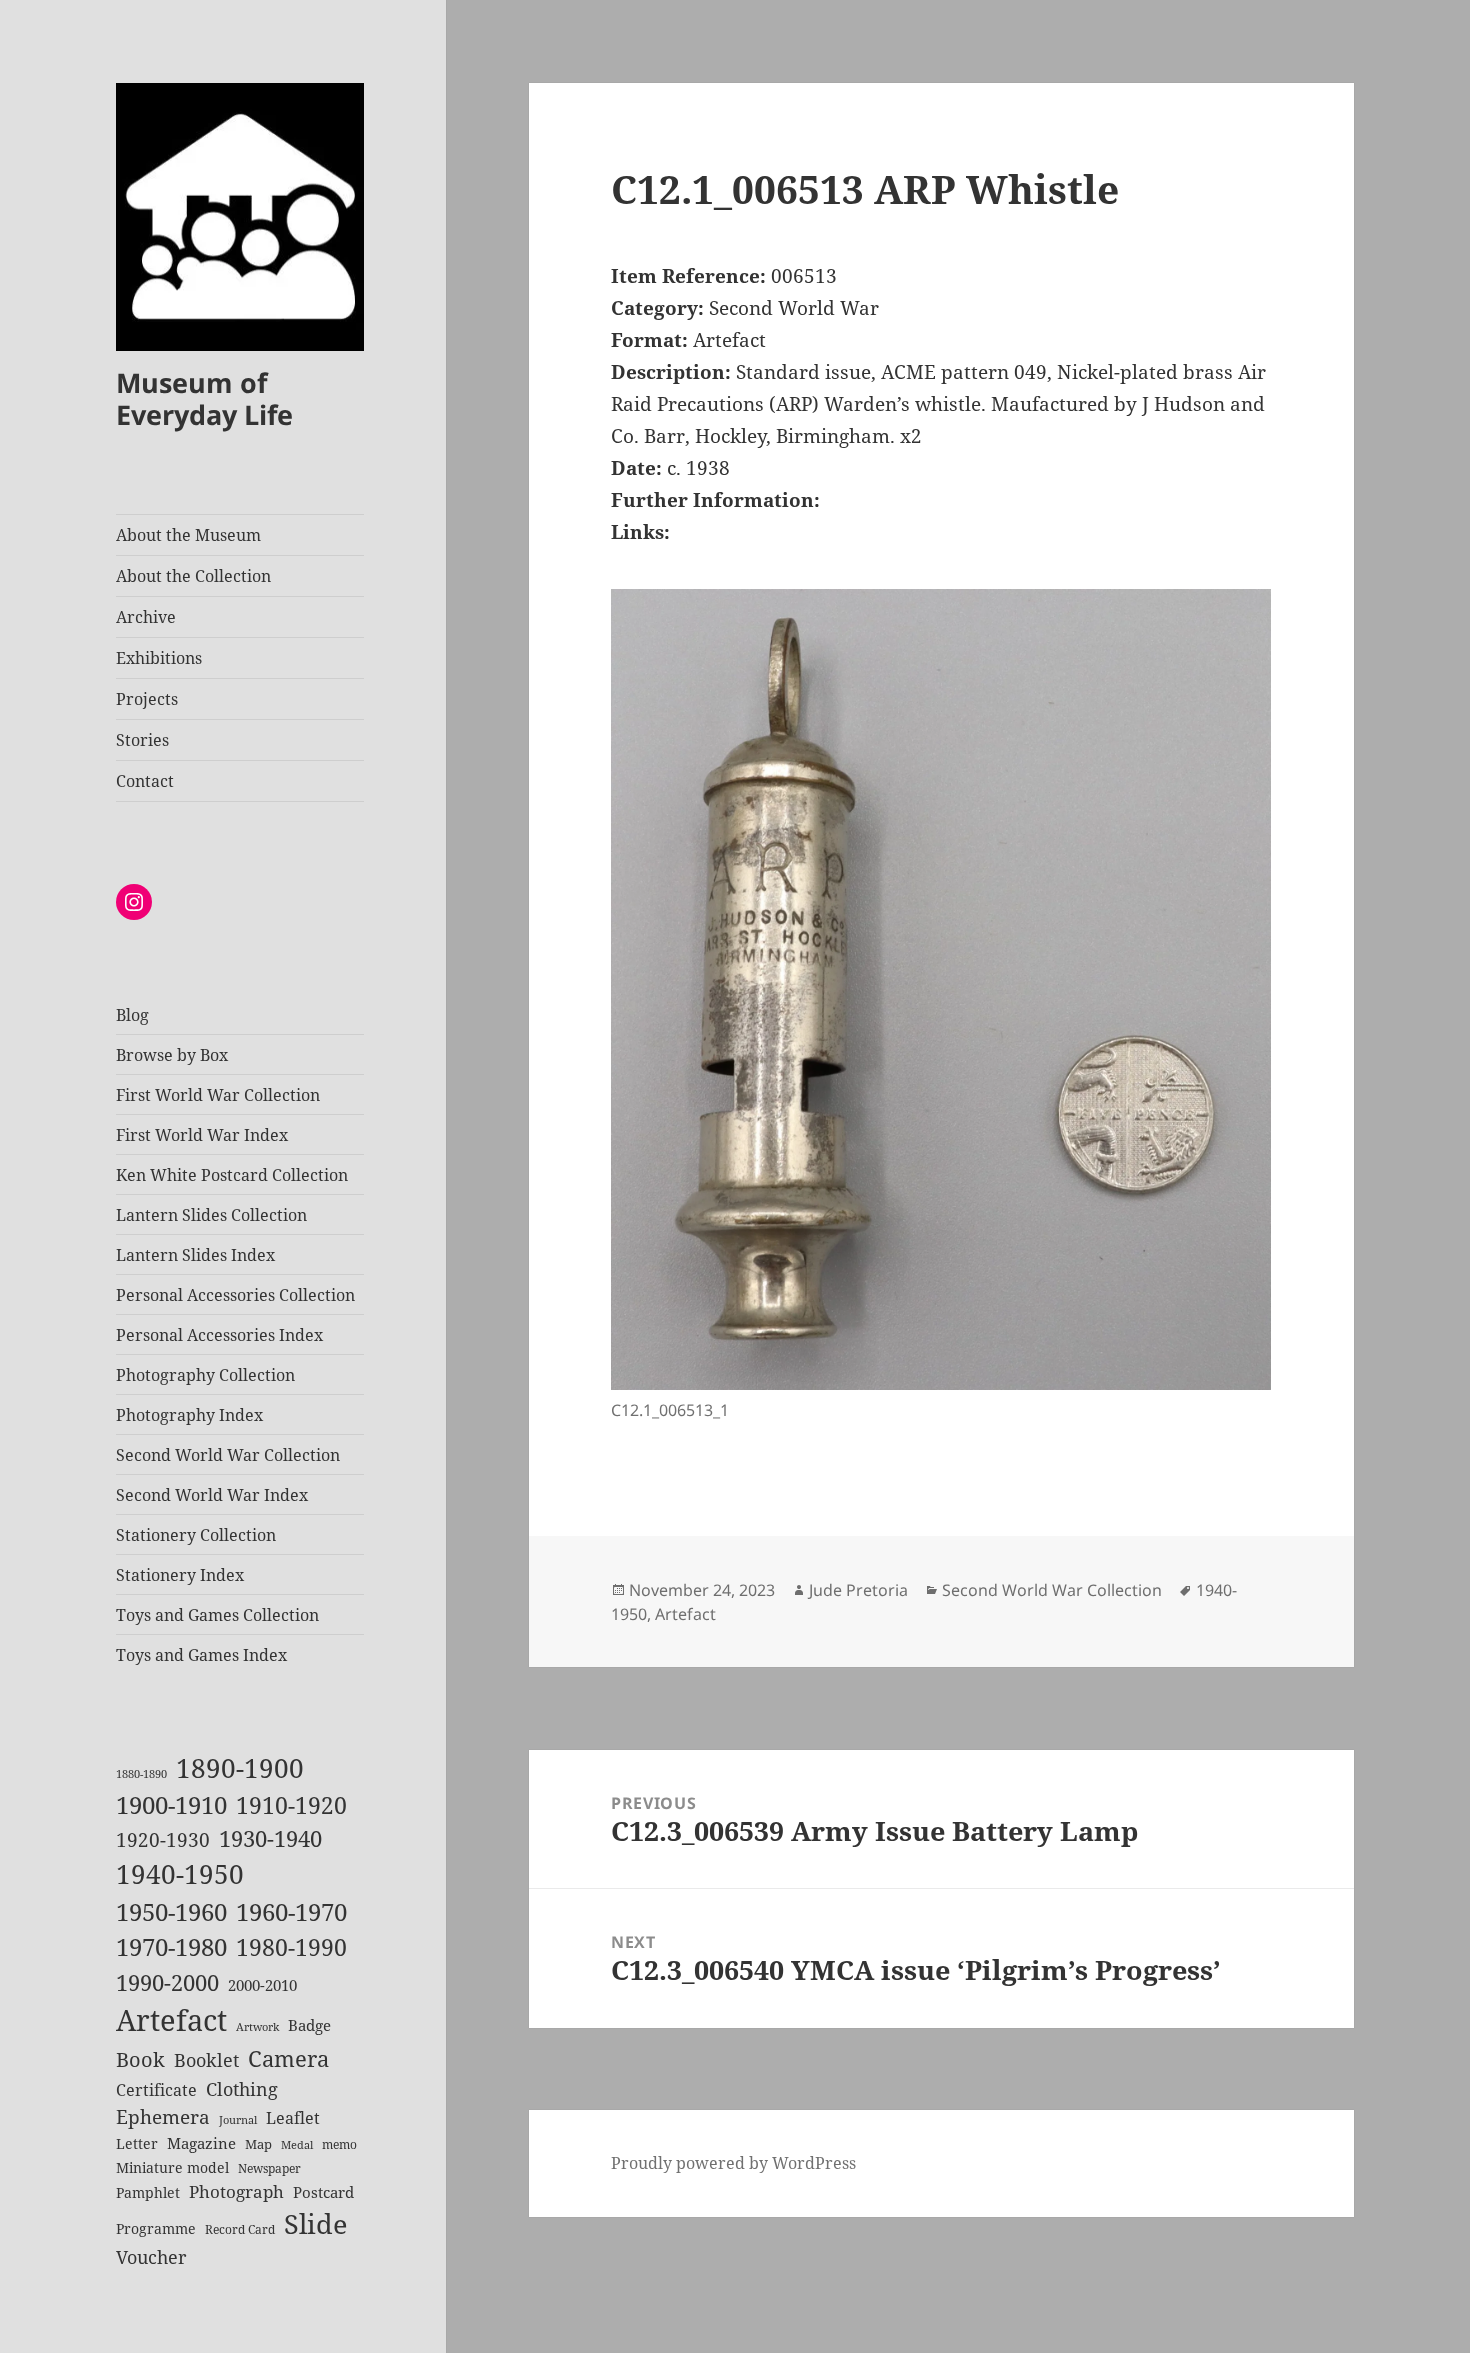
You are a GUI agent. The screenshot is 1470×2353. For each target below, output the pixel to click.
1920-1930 (163, 1840)
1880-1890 (141, 1774)
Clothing (242, 2089)
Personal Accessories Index (219, 1335)
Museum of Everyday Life (204, 398)
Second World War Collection (228, 1455)
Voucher (151, 2257)
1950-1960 (171, 1912)
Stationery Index (180, 1575)
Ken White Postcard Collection (232, 1175)
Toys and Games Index (201, 1655)
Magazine (201, 2143)
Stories (142, 740)
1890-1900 (240, 1768)
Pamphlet (148, 2192)
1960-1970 (291, 1912)
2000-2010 (262, 1985)
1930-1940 (270, 1838)
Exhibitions (159, 658)
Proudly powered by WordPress (733, 2163)
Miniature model (172, 2167)
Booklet (206, 2060)
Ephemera (163, 2116)
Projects (147, 699)
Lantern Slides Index (195, 1255)
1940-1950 (180, 1874)
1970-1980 (171, 1947)
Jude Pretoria (858, 1590)
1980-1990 (291, 1947)
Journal (238, 2120)
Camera (288, 2058)
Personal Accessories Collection (235, 1295)
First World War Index (202, 1135)
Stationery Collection (196, 1535)
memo (339, 2144)
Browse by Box (172, 1055)
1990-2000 (167, 1982)
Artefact (171, 2020)
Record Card (240, 2229)
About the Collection (193, 576)
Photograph (236, 2191)
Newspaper (269, 2168)
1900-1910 (171, 1805)
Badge (309, 2025)
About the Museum (188, 535)
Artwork (257, 2027)
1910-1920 (291, 1805)
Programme (156, 2228)
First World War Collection (218, 1095)
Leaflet (293, 2118)
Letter (137, 2143)
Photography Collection (205, 1375)
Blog (132, 1015)
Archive (146, 617)
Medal (297, 2145)
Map (258, 2144)
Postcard (323, 2192)
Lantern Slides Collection (211, 1215)
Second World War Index (212, 1495)
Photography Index (189, 1415)
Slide (315, 2223)
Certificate (156, 2090)
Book (140, 2059)
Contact (145, 781)
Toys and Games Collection (217, 1615)
